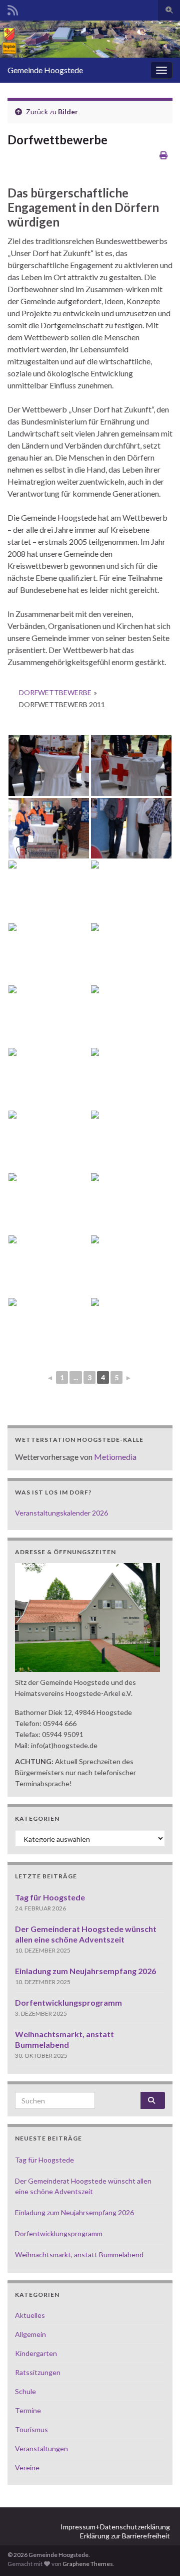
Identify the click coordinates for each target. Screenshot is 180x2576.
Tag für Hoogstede (50, 1897)
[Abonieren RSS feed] (13, 8)
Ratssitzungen (38, 2372)
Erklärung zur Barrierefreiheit (125, 2536)
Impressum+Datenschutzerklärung (115, 2527)
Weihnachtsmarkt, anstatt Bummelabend (79, 2255)
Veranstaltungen (41, 2448)
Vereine (27, 2467)
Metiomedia (115, 1457)
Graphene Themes (88, 2564)
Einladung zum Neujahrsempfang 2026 (85, 1971)
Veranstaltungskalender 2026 (61, 1513)
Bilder (68, 112)
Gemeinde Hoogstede (45, 70)
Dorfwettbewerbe (55, 692)
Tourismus (31, 2429)
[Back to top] (157, 2553)
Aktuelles (30, 2315)
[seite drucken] (163, 155)
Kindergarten (36, 2353)
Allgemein (30, 2334)
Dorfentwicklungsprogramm (68, 2002)
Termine (28, 2410)
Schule (25, 2391)
